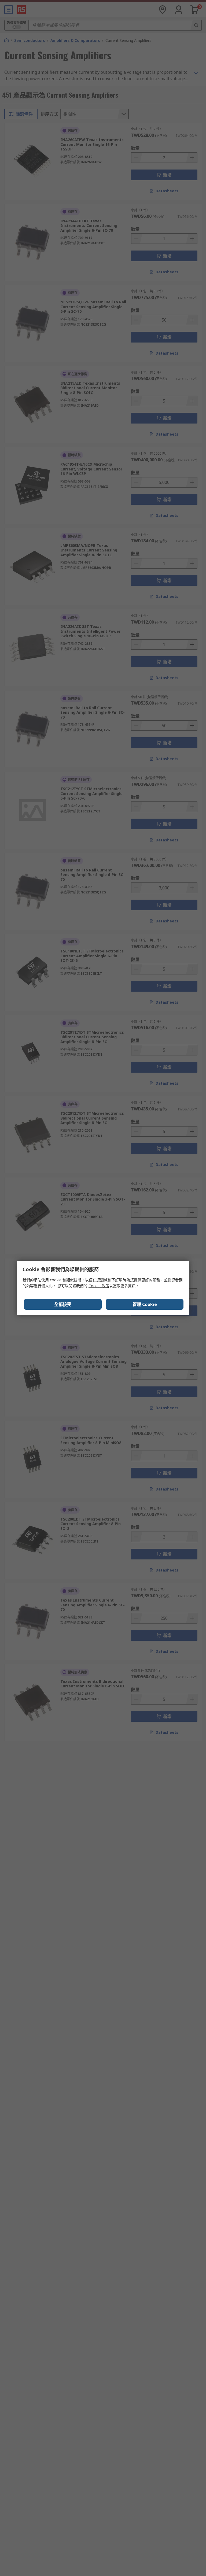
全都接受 (63, 1304)
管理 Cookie (145, 1304)
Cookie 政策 (99, 1286)
